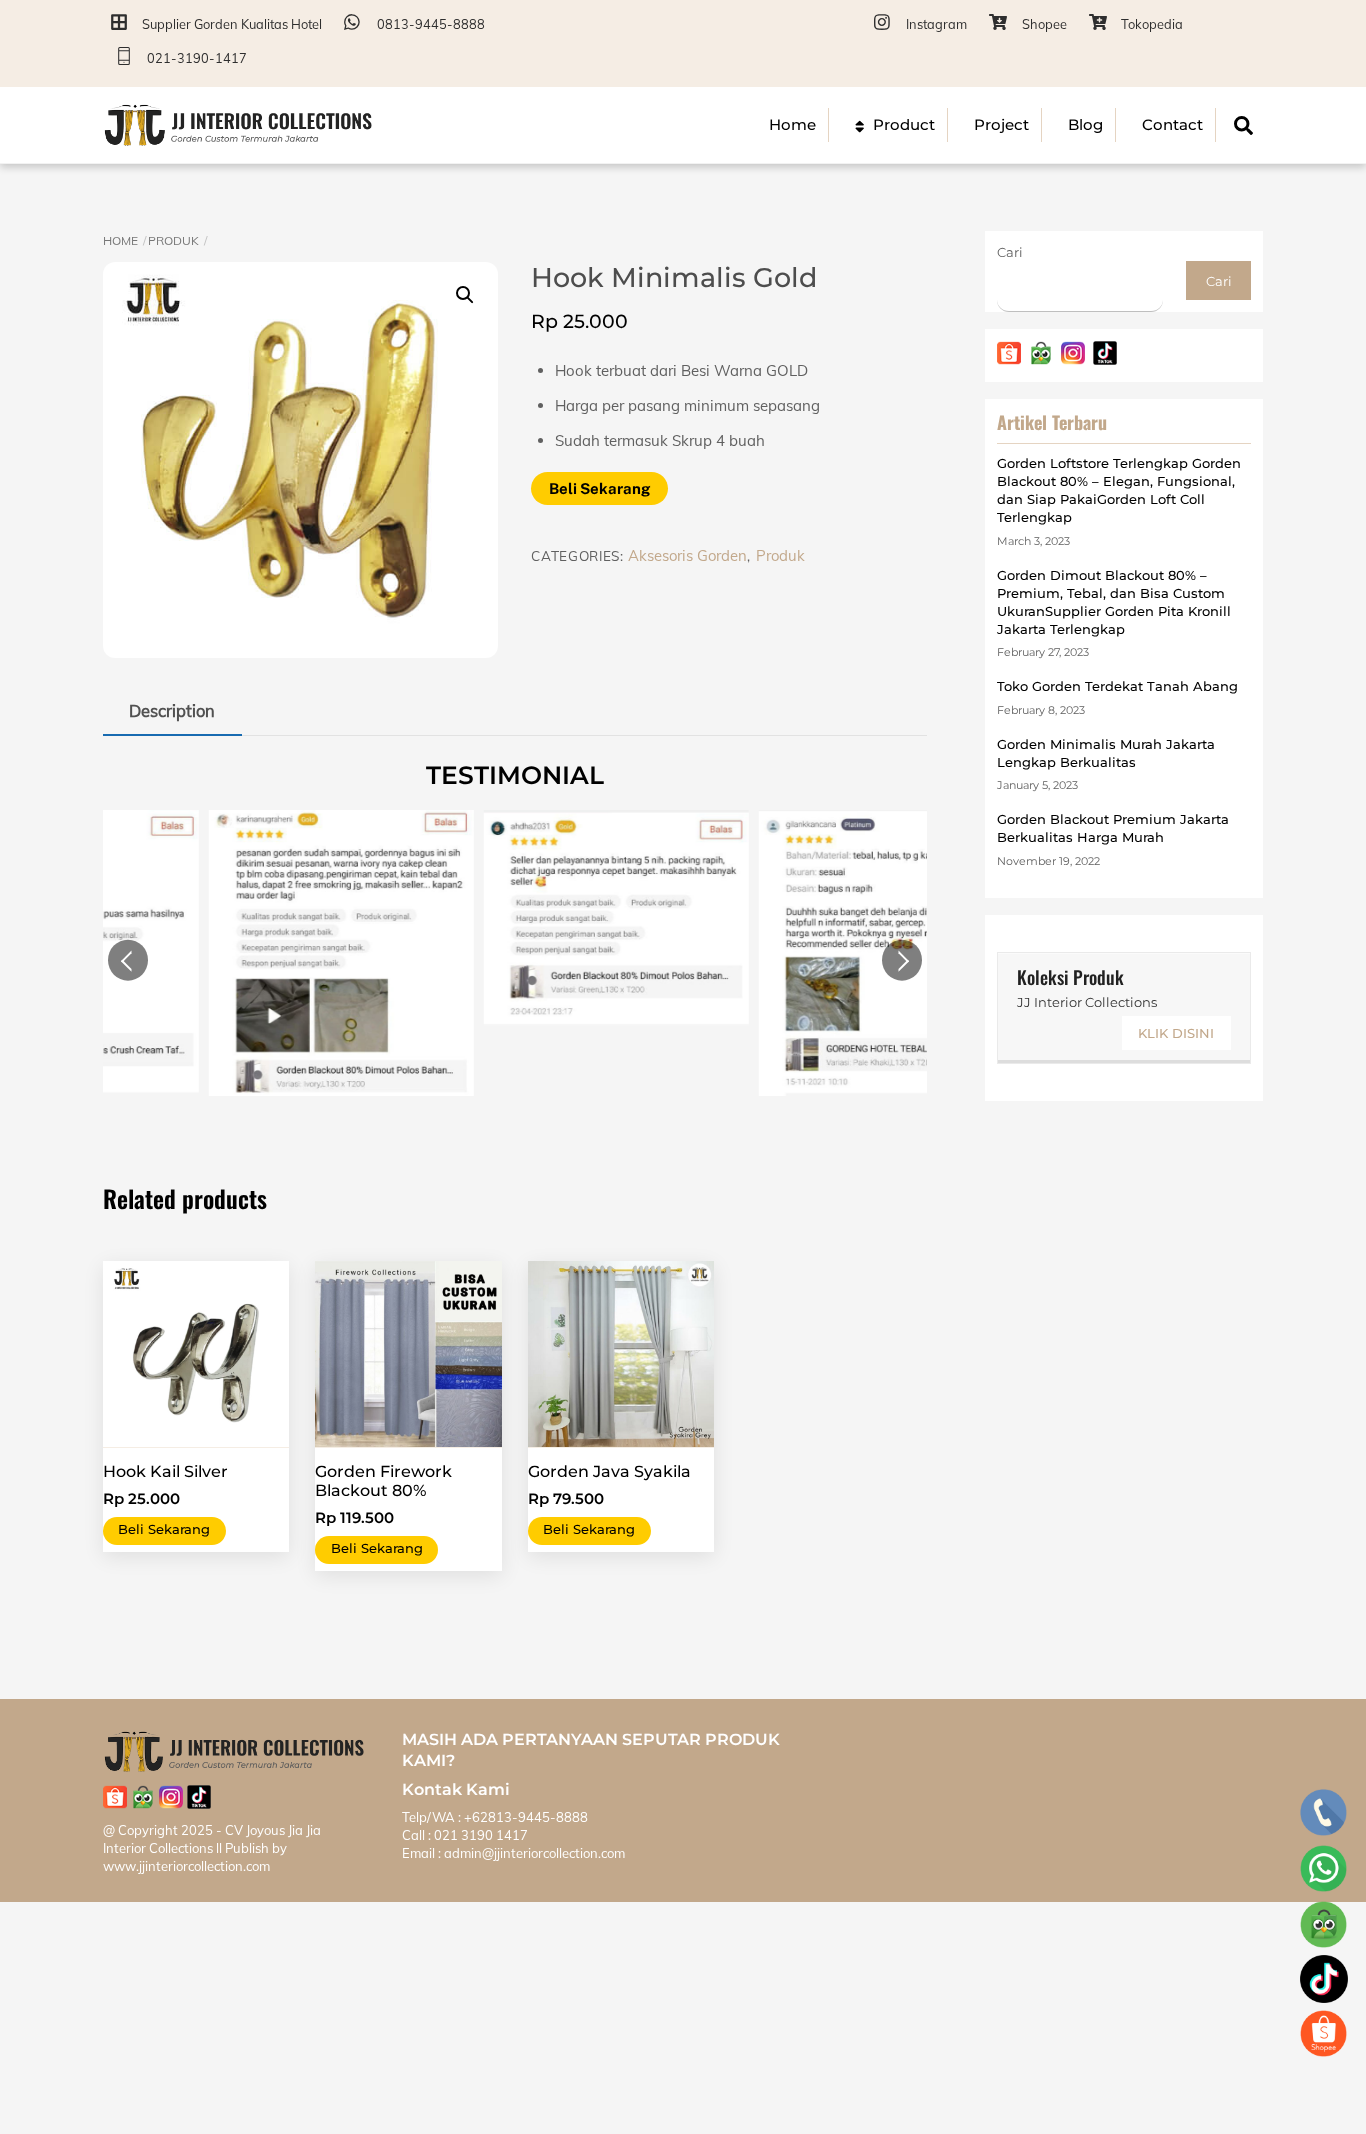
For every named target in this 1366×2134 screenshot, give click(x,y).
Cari (1010, 252)
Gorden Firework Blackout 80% (383, 1481)
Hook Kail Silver (165, 1472)
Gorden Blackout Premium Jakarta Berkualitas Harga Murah (1113, 828)
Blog (1085, 124)
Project (1001, 124)
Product (902, 124)
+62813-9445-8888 (526, 1817)
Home (792, 124)
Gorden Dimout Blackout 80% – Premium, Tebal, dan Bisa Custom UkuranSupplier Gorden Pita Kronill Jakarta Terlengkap (1114, 602)
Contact (1172, 124)
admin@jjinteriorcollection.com (533, 1853)
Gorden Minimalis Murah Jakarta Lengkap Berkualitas (1106, 753)
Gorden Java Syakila (609, 1472)
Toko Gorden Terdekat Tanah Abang (1117, 686)
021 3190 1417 (481, 1835)
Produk (173, 240)
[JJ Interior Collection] (238, 138)
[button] (465, 295)
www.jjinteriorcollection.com (186, 1866)
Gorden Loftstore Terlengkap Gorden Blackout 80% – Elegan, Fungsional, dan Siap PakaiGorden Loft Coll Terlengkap (1119, 490)
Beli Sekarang (599, 488)
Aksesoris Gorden (687, 555)
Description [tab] (172, 710)
